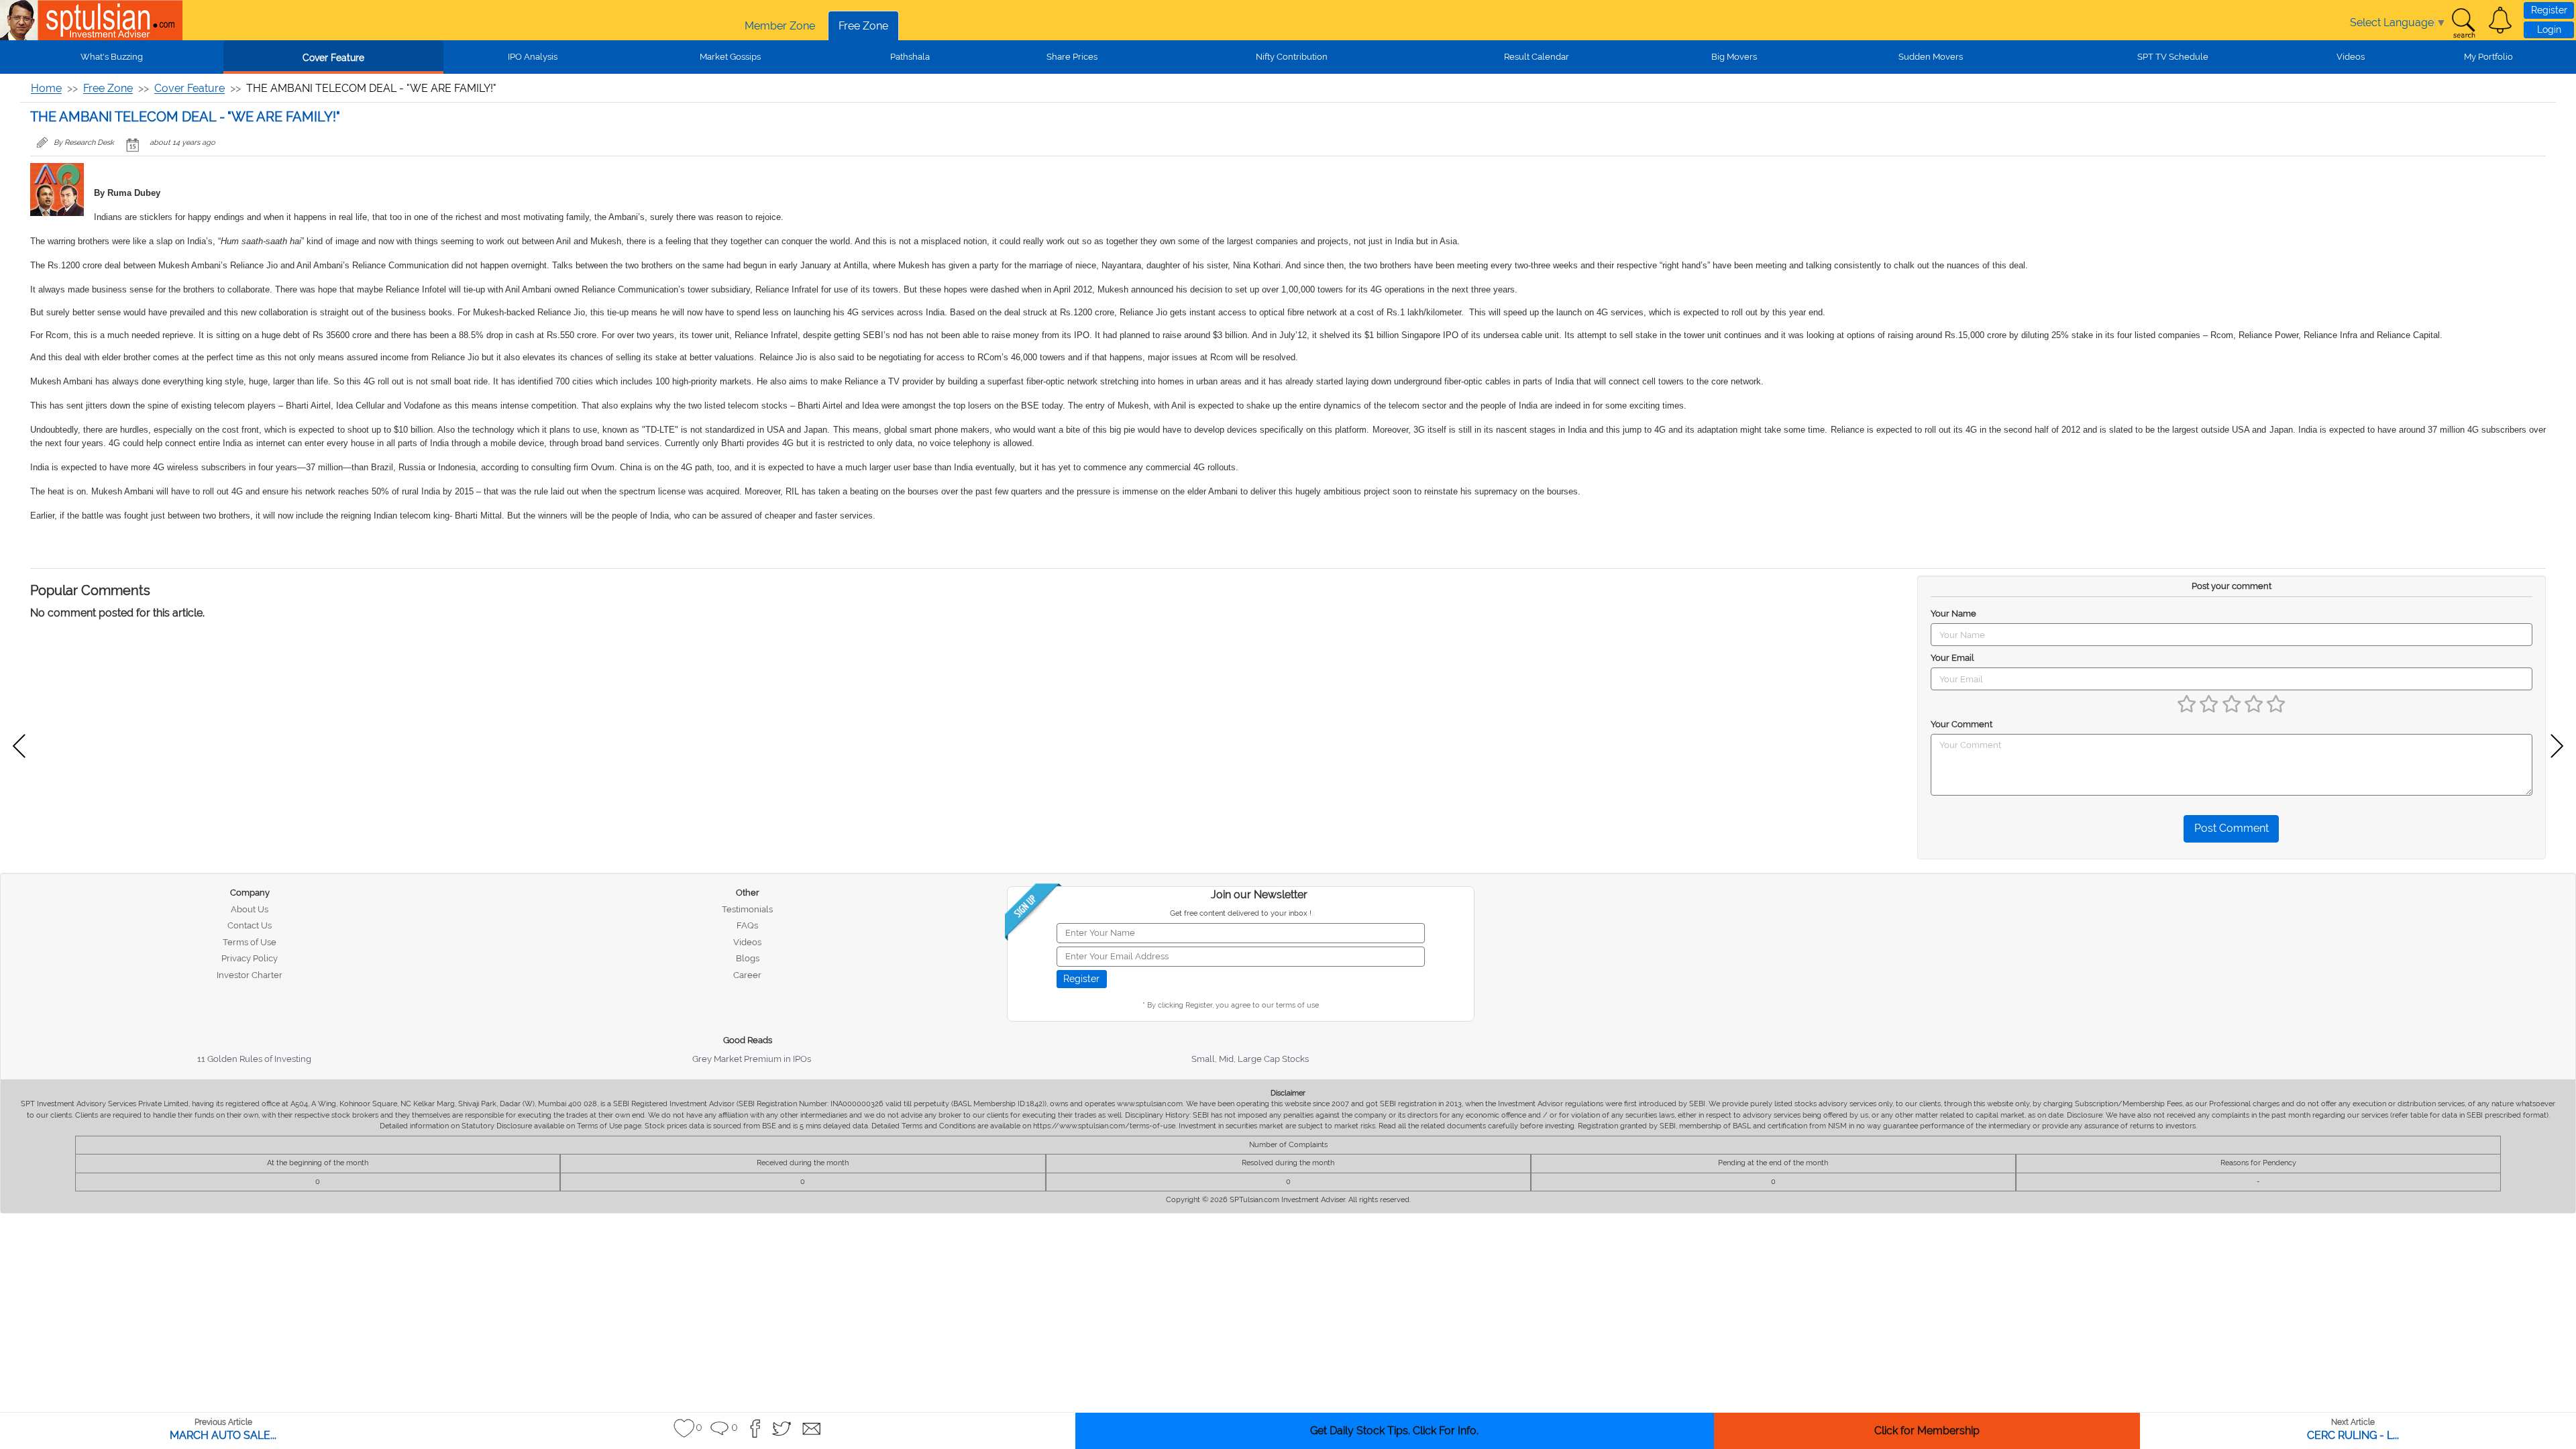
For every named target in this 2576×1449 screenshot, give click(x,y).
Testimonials (747, 909)
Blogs (748, 958)
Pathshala (910, 57)
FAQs (747, 925)
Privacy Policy (250, 958)
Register (2549, 10)
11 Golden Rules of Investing (254, 1059)
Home (46, 88)
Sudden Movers (1931, 57)
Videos (2351, 57)
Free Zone (863, 26)
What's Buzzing (112, 57)
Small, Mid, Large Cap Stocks (1250, 1059)
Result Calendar (1537, 57)
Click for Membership (1927, 1431)
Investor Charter (250, 975)
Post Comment (2232, 828)
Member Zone (780, 26)
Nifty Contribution (1292, 57)
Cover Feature (333, 58)
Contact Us (250, 925)
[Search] (2463, 23)
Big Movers (1734, 57)
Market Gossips (730, 57)
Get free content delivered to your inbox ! (1241, 913)
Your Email (1952, 658)
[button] (2500, 20)
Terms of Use (250, 942)
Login (2549, 30)
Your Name (1953, 613)
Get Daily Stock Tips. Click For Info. (1394, 1431)
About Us (250, 909)
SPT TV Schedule (2173, 57)
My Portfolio (2488, 57)
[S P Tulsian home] (20, 20)
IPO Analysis (533, 57)
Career (747, 975)
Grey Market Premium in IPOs (752, 1059)
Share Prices (1072, 57)
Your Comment (1962, 724)
